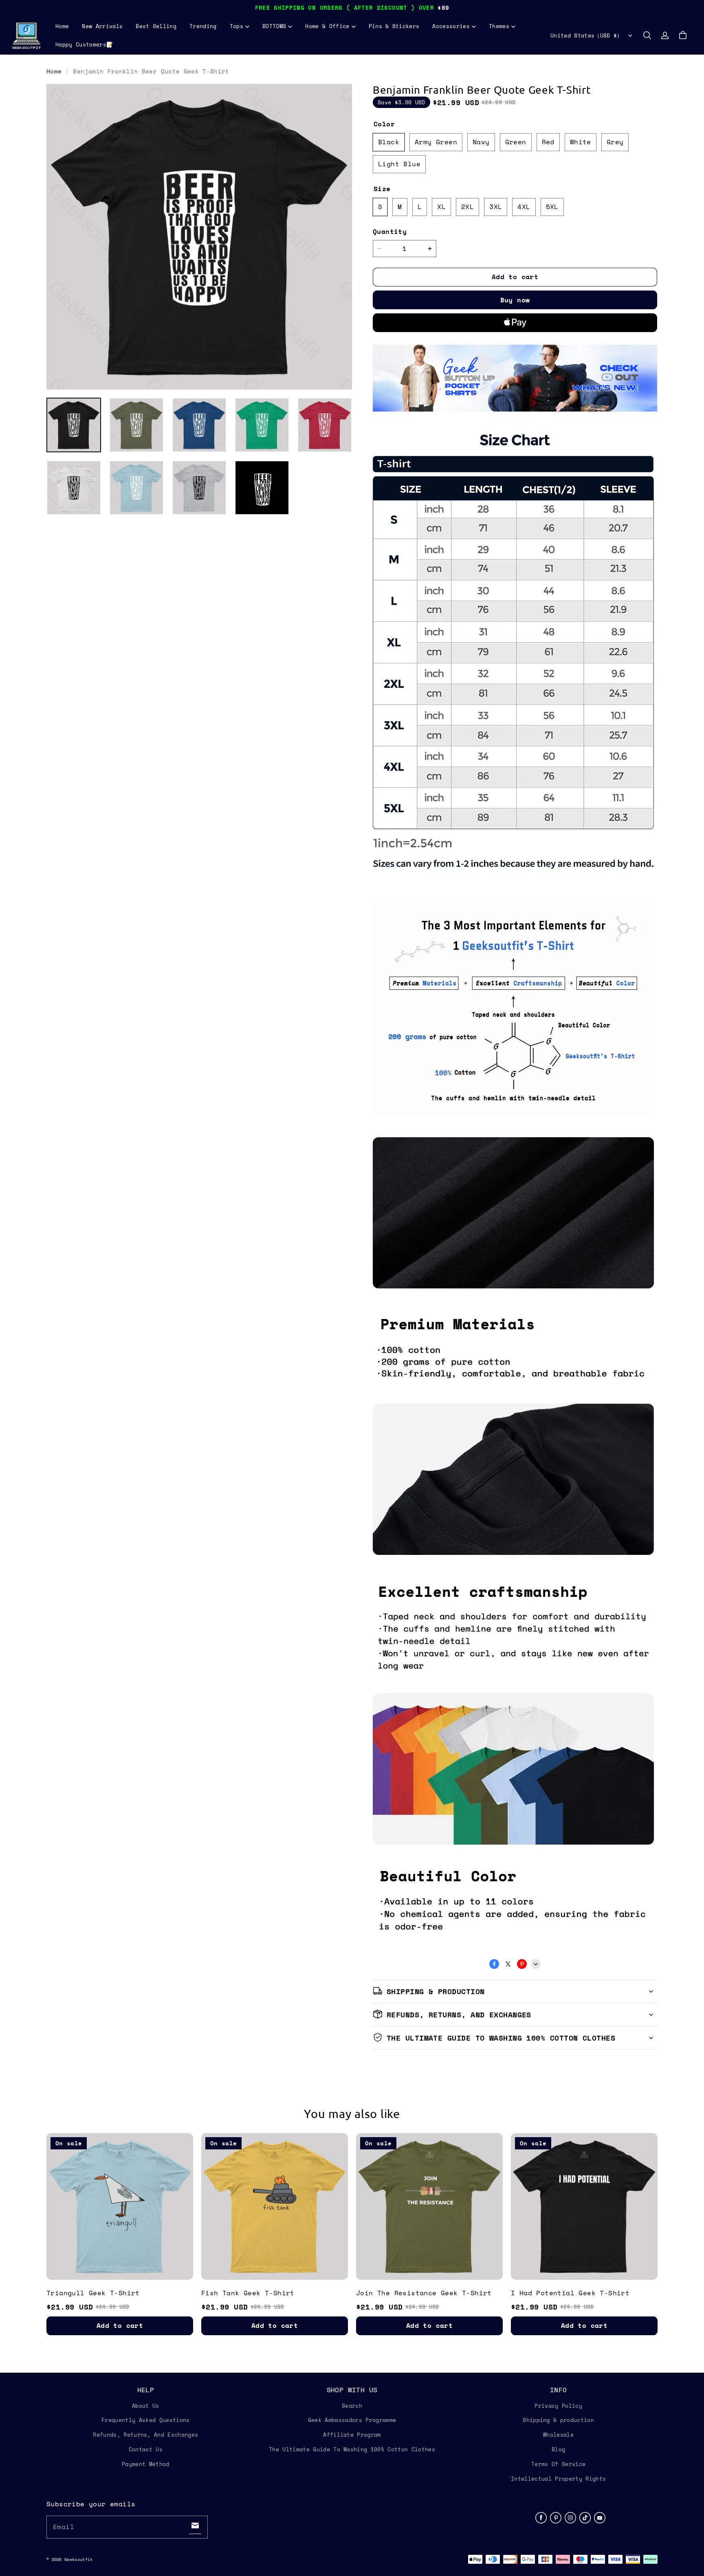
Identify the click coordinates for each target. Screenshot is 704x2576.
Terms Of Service (558, 2464)
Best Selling (156, 26)
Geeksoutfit (78, 2559)
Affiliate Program (352, 2435)
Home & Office (327, 26)
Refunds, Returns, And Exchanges (145, 2435)
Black (389, 142)
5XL (552, 207)
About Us (146, 2406)
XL (441, 207)
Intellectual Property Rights (558, 2479)
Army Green (436, 142)
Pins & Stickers (394, 26)
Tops (236, 26)
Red (548, 142)
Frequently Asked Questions (145, 2420)
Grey (615, 142)
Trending (203, 26)
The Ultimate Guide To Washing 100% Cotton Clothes (352, 2449)
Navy (481, 142)
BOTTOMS (274, 26)
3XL (496, 207)
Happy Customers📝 (84, 44)
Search (352, 2406)
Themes (499, 26)
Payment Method (146, 2464)
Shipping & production (558, 2420)
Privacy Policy (558, 2406)
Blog (558, 2449)
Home (62, 26)
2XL (467, 207)
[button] (647, 35)
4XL (524, 207)
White (581, 142)
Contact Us (146, 2449)
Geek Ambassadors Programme (352, 2420)
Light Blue (399, 164)
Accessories (451, 26)
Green (516, 142)
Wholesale (558, 2435)
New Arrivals (102, 26)
